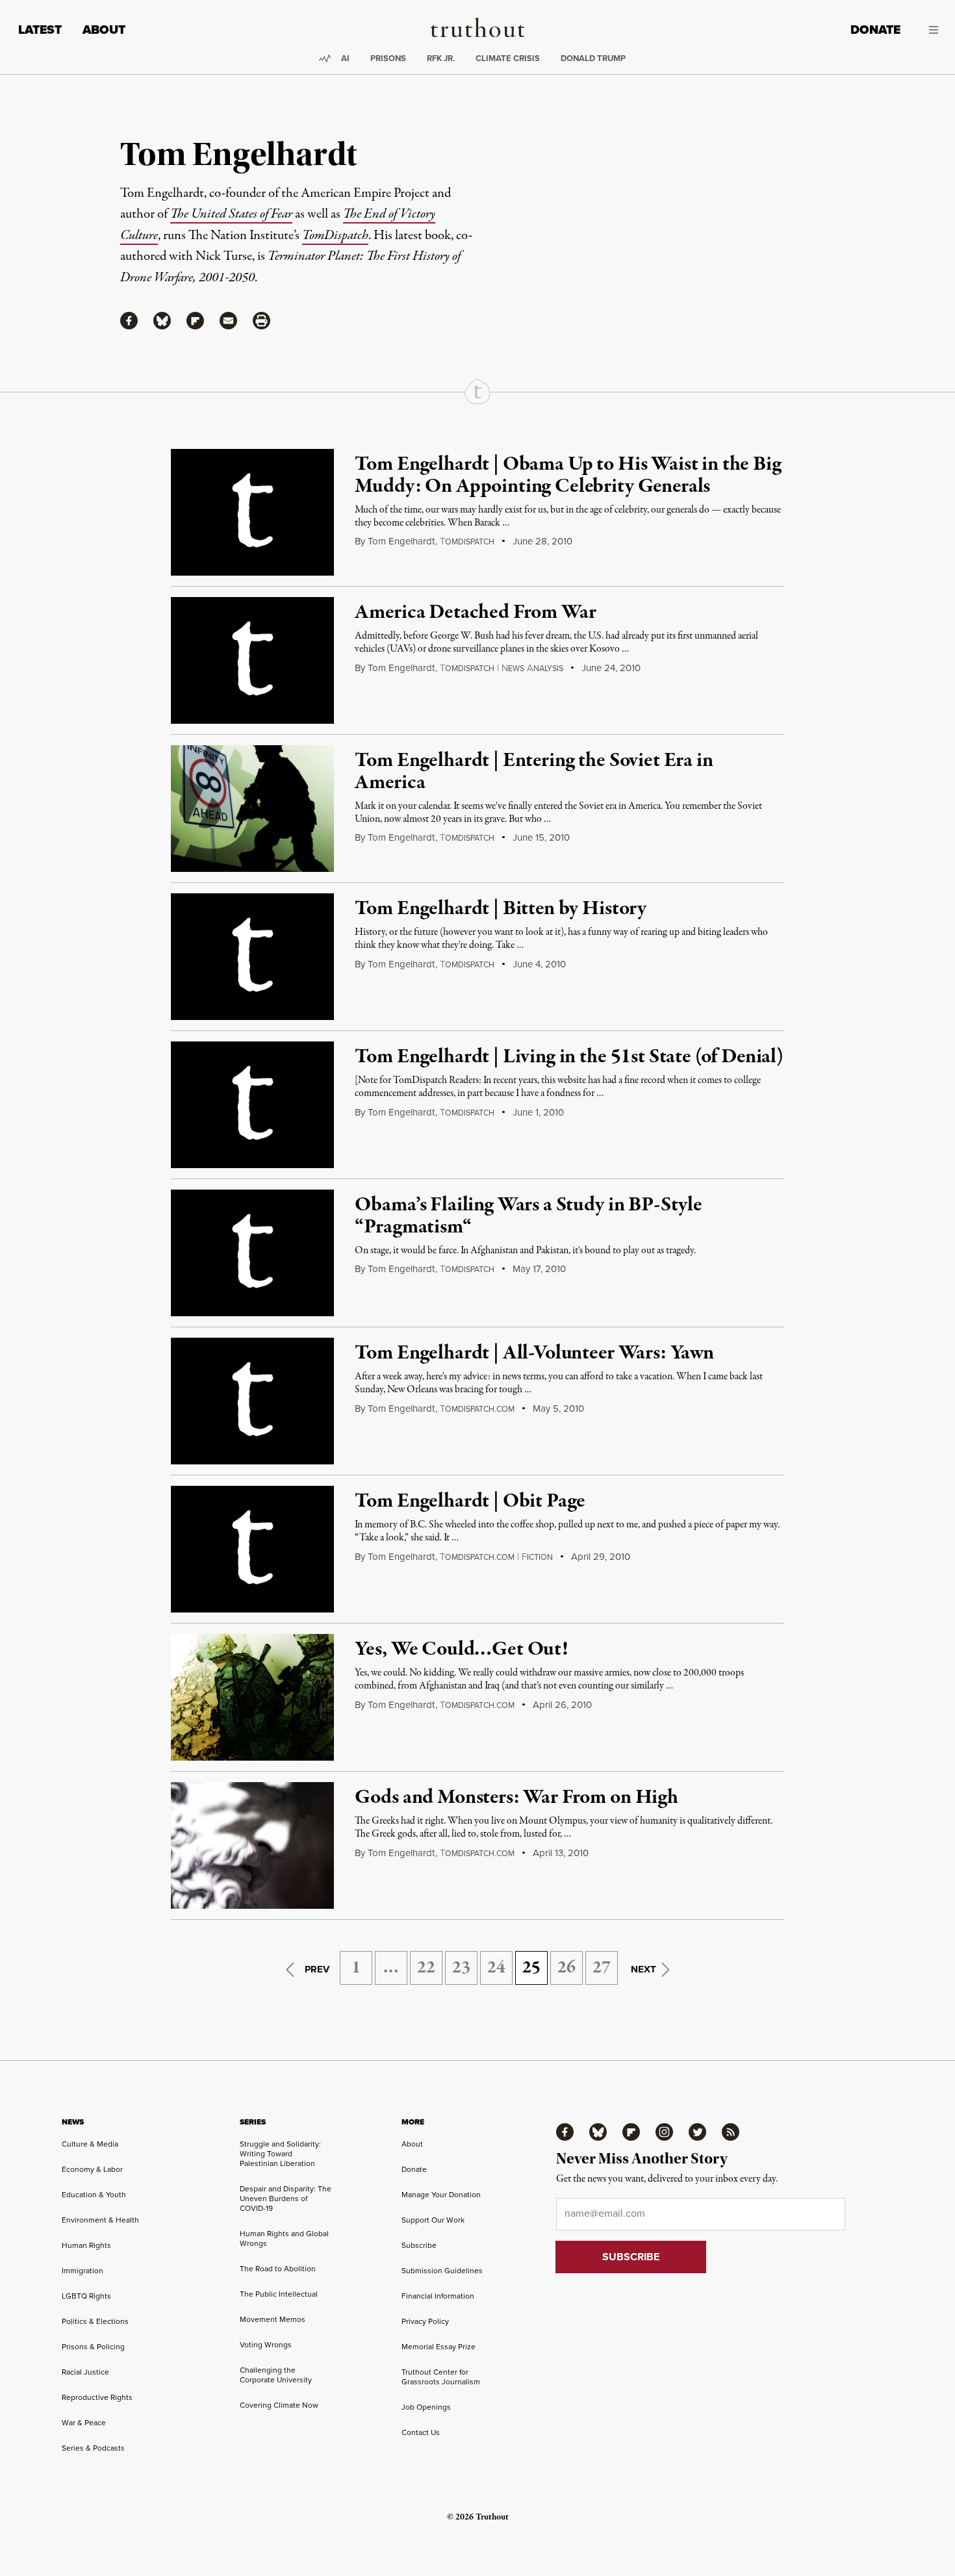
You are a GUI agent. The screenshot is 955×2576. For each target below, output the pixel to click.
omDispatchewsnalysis (502, 669)
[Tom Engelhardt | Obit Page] (252, 1549)
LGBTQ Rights (86, 2296)
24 (496, 1968)
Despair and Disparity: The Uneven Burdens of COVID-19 (286, 2199)
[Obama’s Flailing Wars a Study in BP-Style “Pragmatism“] (252, 1253)
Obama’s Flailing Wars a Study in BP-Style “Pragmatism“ (528, 1216)
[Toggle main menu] (929, 30)
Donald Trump (593, 58)
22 (426, 1968)
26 (567, 1968)
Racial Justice (85, 2372)
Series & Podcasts (93, 2448)
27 (602, 1968)
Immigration (83, 2271)
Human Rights (86, 2245)
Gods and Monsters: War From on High (516, 1798)
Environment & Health (100, 2220)
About (104, 30)
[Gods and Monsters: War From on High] (252, 1845)
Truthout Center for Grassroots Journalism (441, 2377)
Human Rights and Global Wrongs (284, 2238)
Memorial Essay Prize (439, 2347)
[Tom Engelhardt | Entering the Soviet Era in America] (252, 809)
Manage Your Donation (441, 2195)
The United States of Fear (231, 214)
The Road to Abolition (278, 2269)
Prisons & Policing (93, 2347)
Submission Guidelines (442, 2271)
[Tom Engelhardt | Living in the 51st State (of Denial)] (252, 1105)
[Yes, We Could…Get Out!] (252, 1697)
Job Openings (426, 2407)
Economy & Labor (92, 2169)
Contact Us (421, 2432)
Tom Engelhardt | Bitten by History (501, 909)
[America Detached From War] (252, 660)
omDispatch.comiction (496, 1557)
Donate (875, 30)
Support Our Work (433, 2220)
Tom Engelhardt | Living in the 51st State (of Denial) (569, 1057)
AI (345, 58)
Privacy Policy (425, 2321)
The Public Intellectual (279, 2294)
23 (461, 1968)
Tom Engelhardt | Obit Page (470, 1501)
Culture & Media (90, 2144)
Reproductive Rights (97, 2397)
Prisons (388, 58)
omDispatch (467, 542)
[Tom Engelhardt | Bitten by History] (252, 957)
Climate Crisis (508, 58)
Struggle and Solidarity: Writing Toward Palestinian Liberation (280, 2154)
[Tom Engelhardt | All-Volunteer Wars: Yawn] (252, 1401)
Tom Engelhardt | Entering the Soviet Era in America (534, 772)
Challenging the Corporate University (276, 2375)
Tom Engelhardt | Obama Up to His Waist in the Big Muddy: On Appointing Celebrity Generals (568, 476)
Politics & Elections (95, 2321)
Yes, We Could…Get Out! (461, 1650)
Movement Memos (273, 2319)
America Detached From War (475, 613)
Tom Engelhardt (401, 541)
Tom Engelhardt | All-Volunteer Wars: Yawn (534, 1353)
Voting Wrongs (266, 2345)
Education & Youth (94, 2195)
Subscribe (419, 2245)
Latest (40, 30)
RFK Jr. (441, 58)
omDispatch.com (477, 1409)
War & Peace (84, 2423)
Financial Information (438, 2296)
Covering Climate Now (279, 2405)
